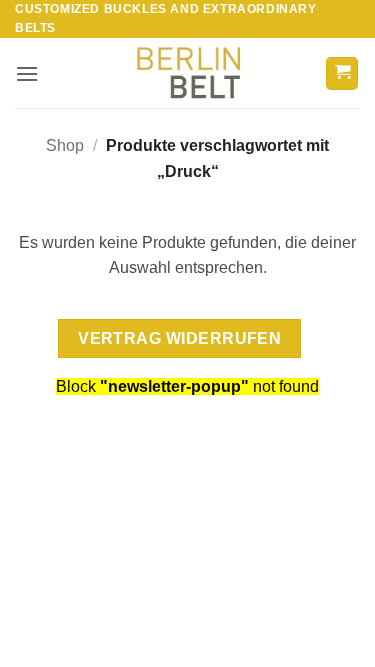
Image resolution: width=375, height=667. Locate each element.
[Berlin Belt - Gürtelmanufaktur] (187, 73)
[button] (27, 73)
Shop (65, 145)
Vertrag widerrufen (179, 338)
